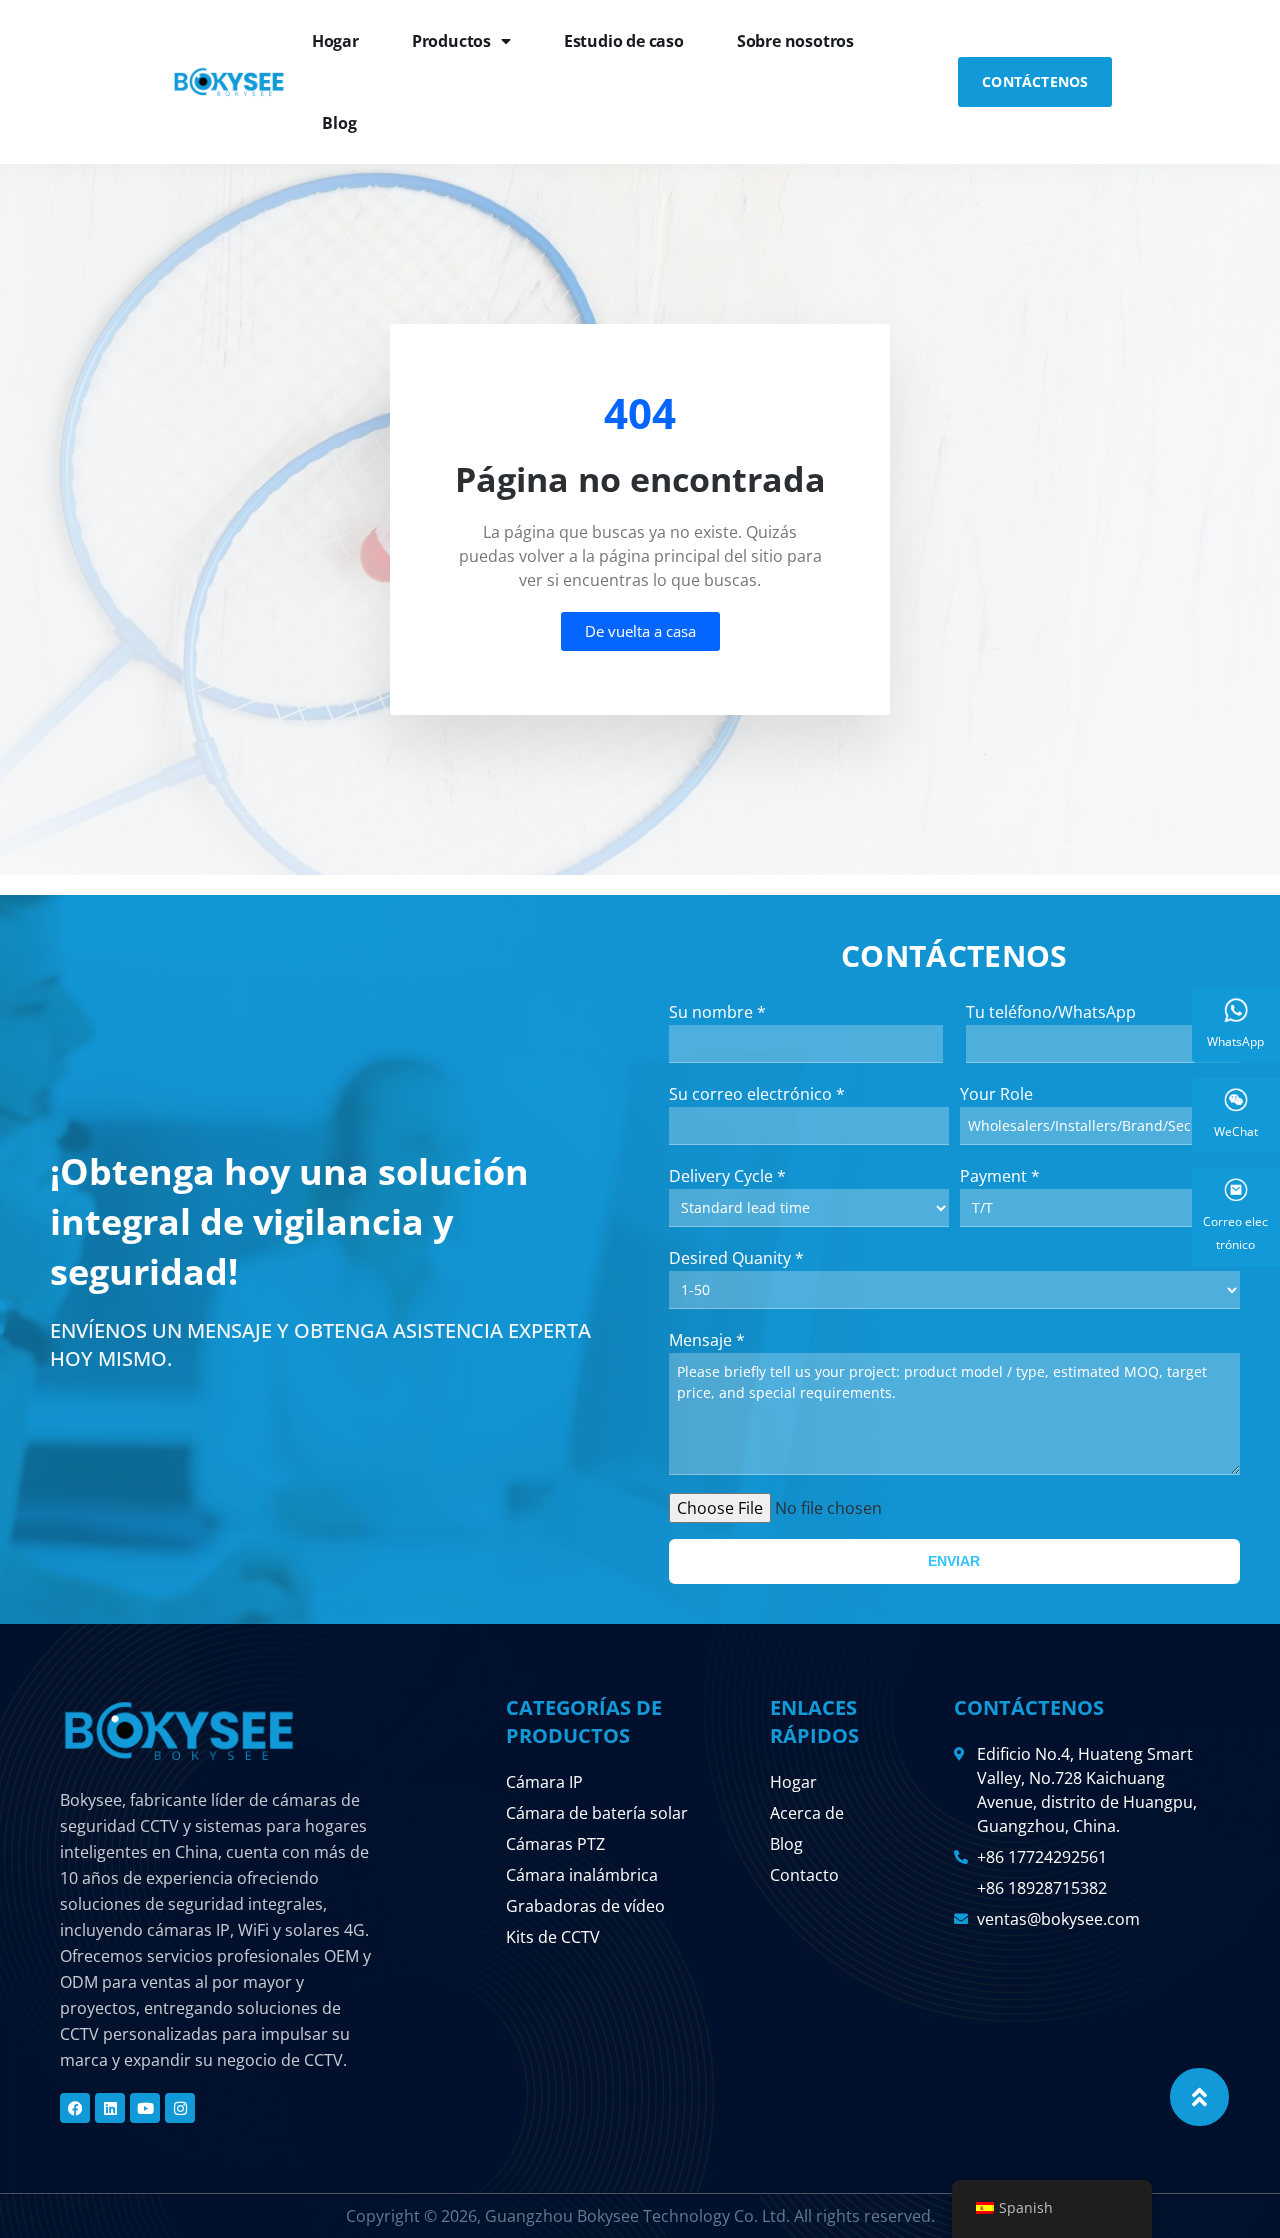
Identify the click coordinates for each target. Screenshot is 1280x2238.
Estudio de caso (624, 41)
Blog (339, 123)
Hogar (335, 41)
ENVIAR (954, 1561)
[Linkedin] (110, 2108)
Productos (451, 41)
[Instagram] (180, 2108)
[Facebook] (75, 2108)
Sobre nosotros (795, 41)
